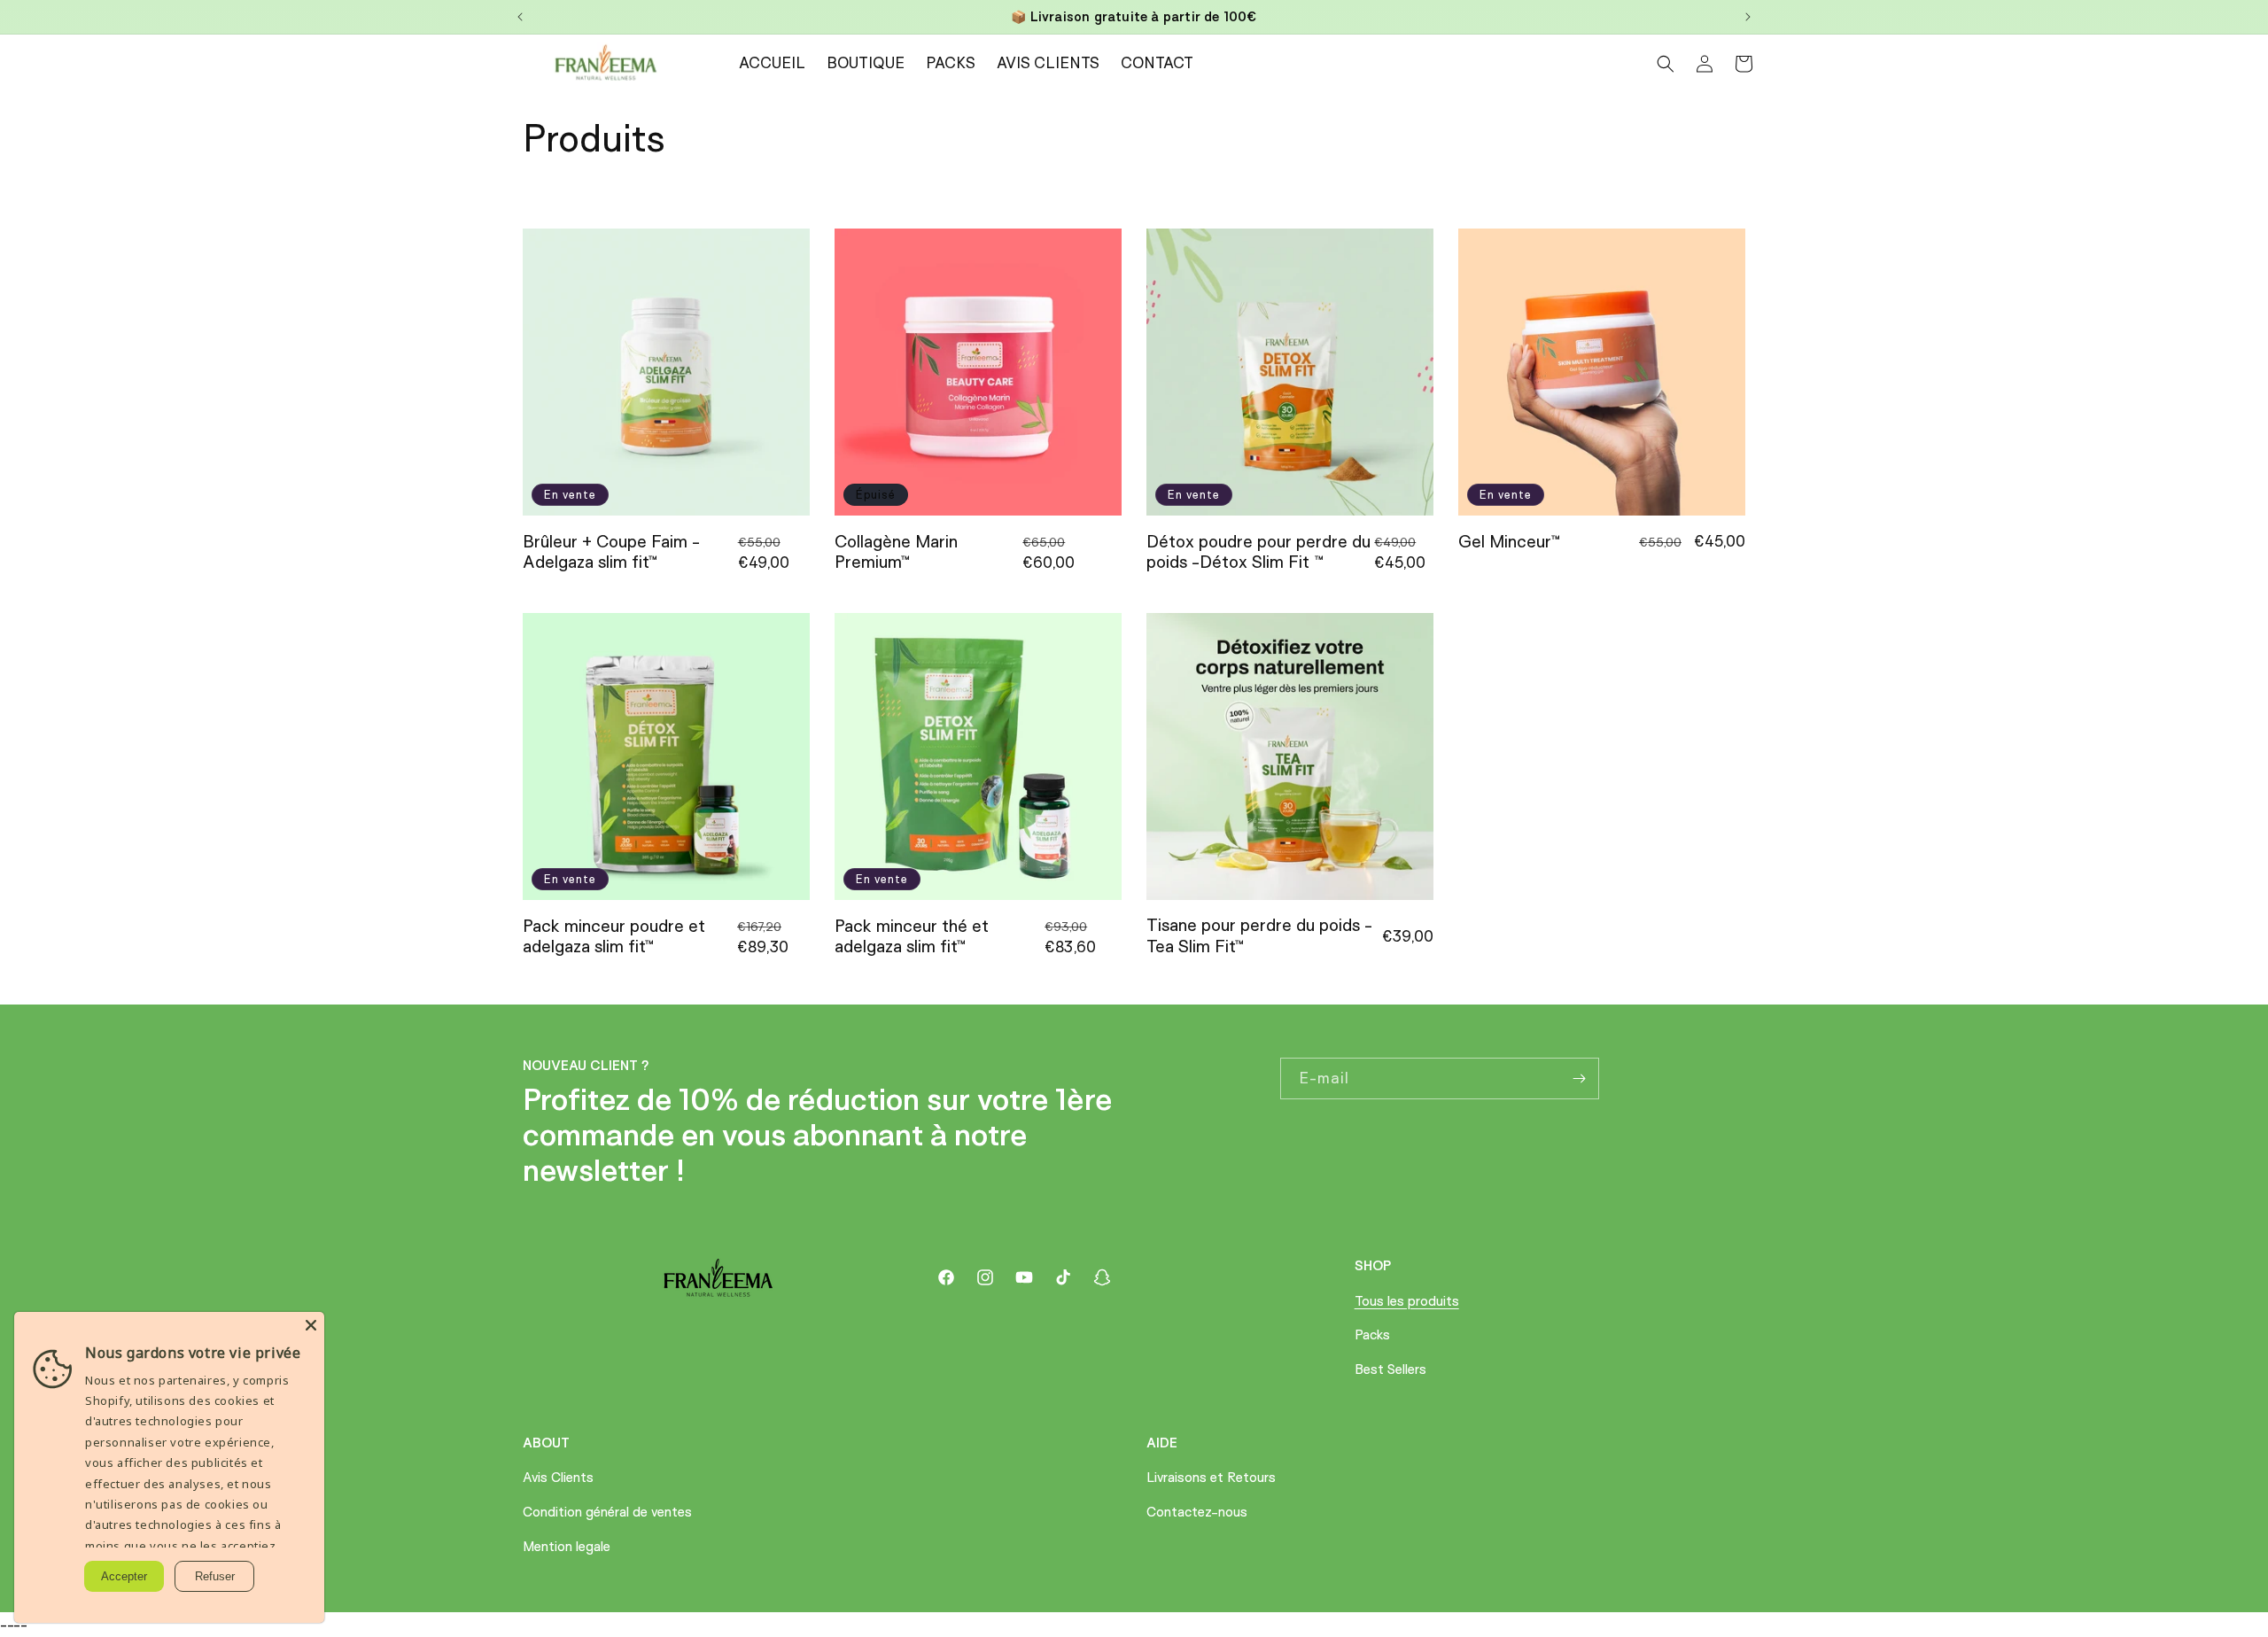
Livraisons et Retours (1211, 1477)
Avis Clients (558, 1477)
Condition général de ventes (607, 1512)
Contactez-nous (1197, 1512)
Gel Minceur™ (1510, 542)
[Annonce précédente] (520, 17)
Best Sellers (1390, 1369)
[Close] (311, 1325)
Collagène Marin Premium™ (896, 552)
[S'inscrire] (1579, 1078)
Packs (1372, 1334)
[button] (1666, 64)
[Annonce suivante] (1748, 17)
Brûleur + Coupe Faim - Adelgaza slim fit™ (611, 552)
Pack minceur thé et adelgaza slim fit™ (912, 936)
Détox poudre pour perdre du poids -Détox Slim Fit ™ (1258, 552)
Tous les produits (1407, 1301)
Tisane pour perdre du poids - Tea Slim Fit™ (1259, 935)
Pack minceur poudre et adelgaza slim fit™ (614, 936)
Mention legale (567, 1546)
